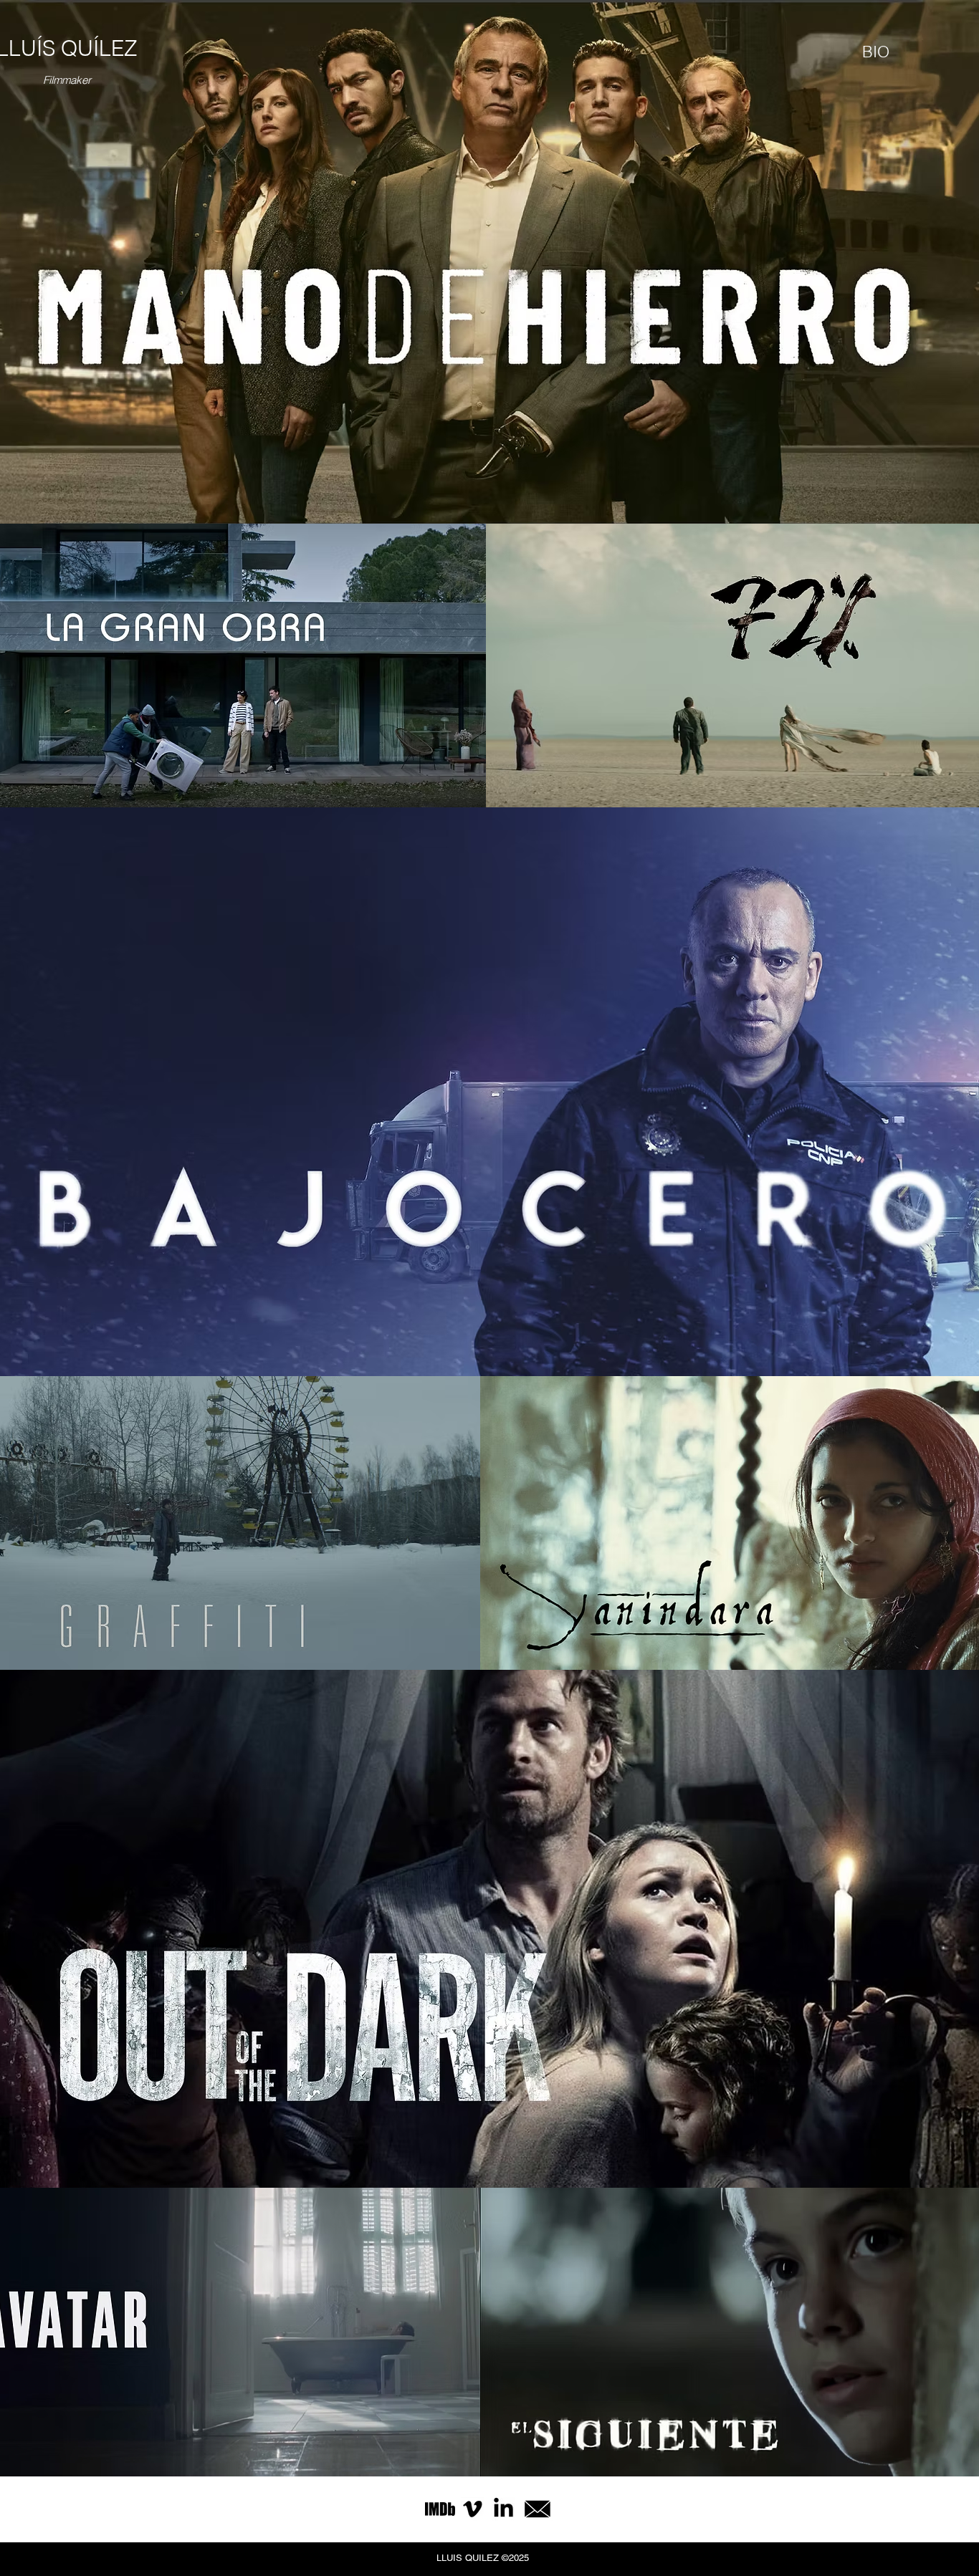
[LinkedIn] (503, 2509)
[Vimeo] (473, 2509)
